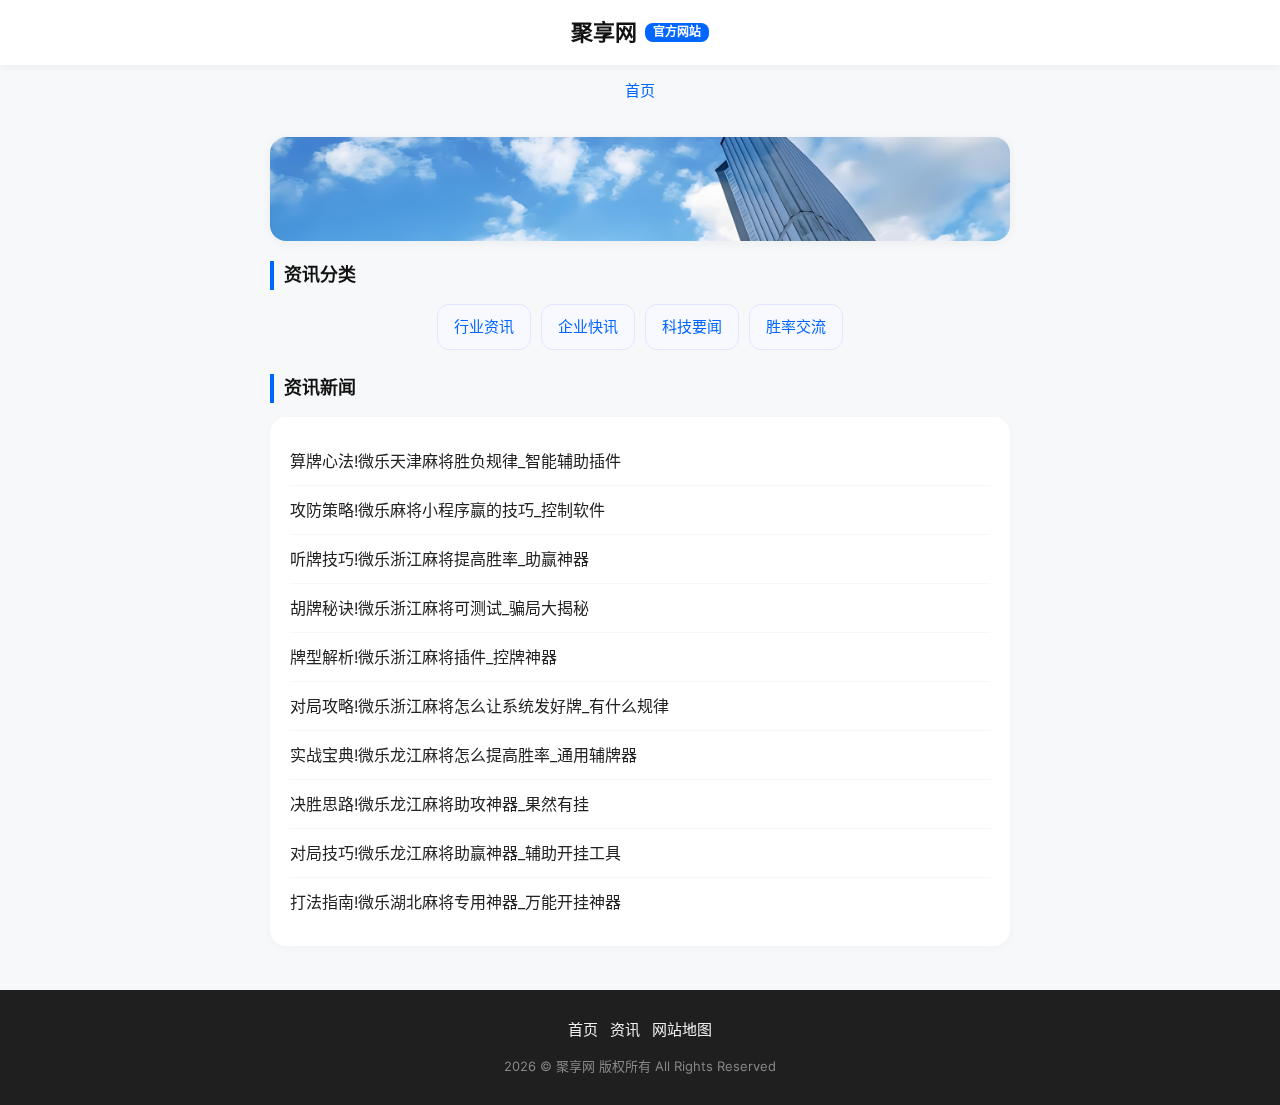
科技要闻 (692, 326)
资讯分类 (320, 274)
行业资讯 (484, 326)
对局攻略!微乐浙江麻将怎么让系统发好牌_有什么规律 (479, 706)
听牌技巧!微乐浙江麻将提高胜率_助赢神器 (439, 559)
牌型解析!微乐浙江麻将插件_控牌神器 (423, 657)
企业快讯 (588, 326)
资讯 (625, 1029)
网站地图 (682, 1029)
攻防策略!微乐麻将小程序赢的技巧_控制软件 (447, 510)
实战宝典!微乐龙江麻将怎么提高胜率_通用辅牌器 (463, 755)
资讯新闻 (320, 387)
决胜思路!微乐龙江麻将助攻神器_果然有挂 (439, 804)
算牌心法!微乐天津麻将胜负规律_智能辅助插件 (455, 461)
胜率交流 (796, 326)
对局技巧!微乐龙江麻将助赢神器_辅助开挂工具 (455, 853)
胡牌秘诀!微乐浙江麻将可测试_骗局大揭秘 (439, 608)
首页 (640, 90)
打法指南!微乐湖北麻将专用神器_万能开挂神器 (455, 902)
